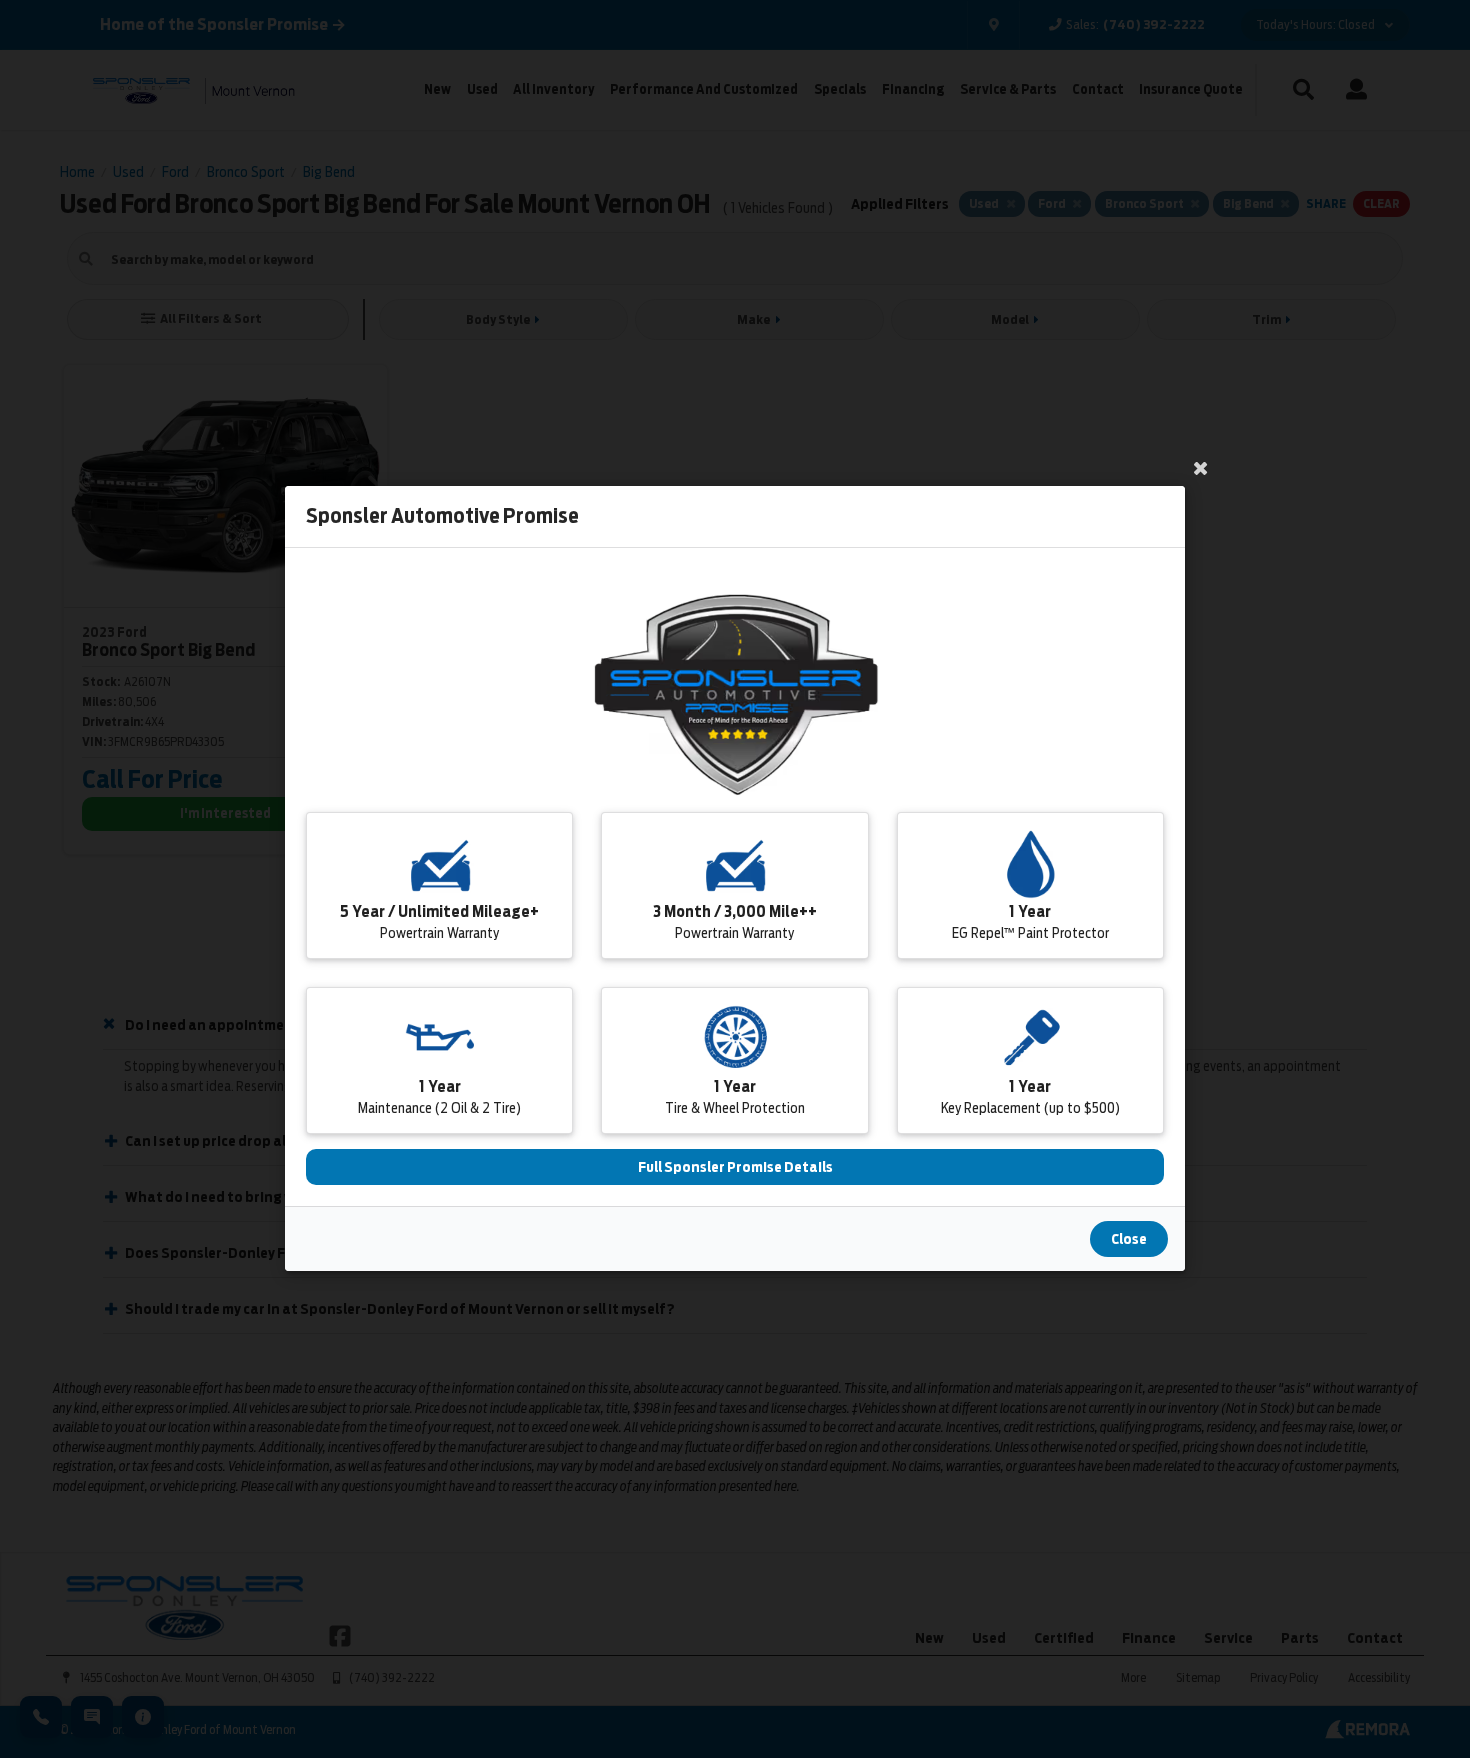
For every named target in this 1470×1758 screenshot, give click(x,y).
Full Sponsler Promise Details (735, 1168)
